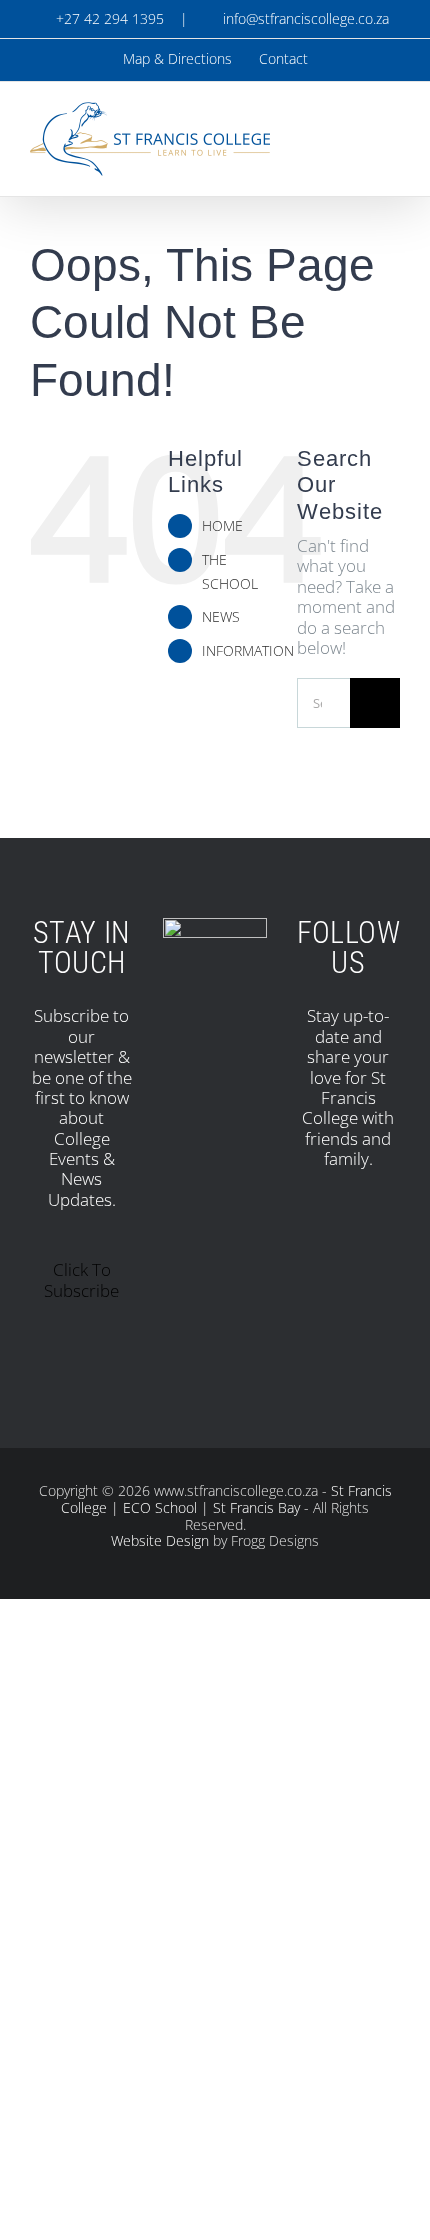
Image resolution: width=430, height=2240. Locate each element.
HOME (222, 525)
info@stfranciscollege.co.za (302, 18)
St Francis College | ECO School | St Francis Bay (226, 1499)
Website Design (160, 1540)
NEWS (221, 616)
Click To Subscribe (81, 1279)
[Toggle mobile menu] (392, 128)
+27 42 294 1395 (108, 18)
